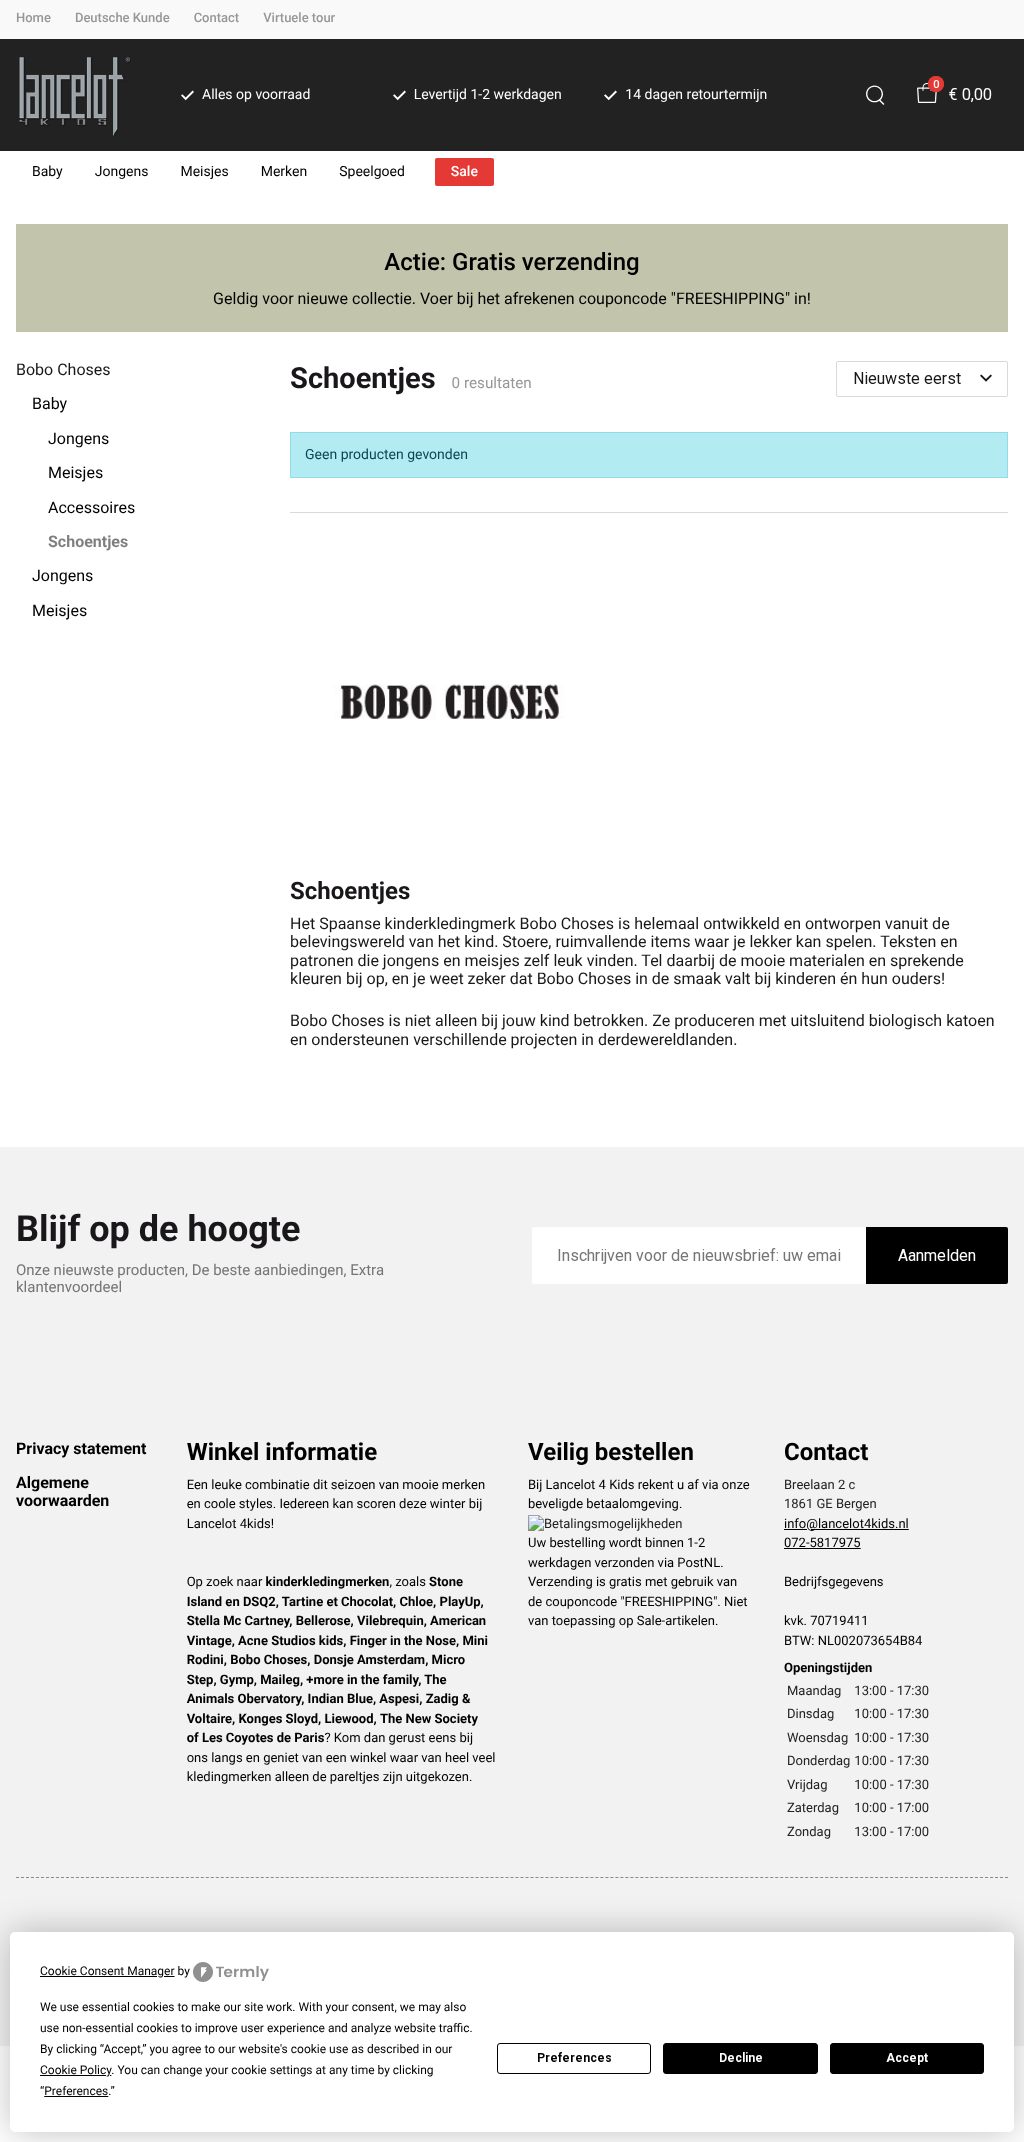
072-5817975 (822, 1543)
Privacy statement (81, 1448)
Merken (284, 172)
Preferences (574, 2058)
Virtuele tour (299, 18)
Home (33, 18)
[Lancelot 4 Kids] (74, 95)
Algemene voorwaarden (62, 1491)
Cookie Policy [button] (75, 2070)
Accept (907, 2058)
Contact (217, 18)
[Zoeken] (875, 95)
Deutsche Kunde (122, 18)
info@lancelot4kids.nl (846, 1524)
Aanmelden (937, 1255)
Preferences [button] (76, 2091)
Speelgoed (372, 172)
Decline (741, 2058)
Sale (464, 172)
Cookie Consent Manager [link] (107, 1971)
